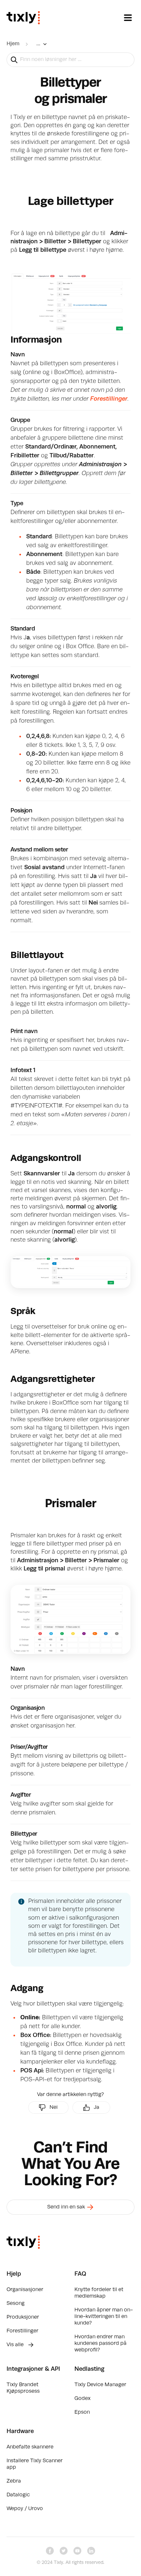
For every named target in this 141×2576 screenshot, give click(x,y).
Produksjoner (23, 2317)
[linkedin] (91, 2551)
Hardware (20, 2431)
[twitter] (64, 2551)
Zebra (14, 2481)
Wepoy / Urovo (25, 2509)
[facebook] (50, 2551)
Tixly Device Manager (100, 2385)
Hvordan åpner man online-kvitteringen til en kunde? (104, 2317)
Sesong (16, 2304)
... (38, 44)
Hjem (13, 44)
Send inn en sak (67, 2207)
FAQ (80, 2274)
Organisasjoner (25, 2290)
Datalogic (18, 2495)
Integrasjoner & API (33, 2369)
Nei (54, 2107)
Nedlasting (89, 2369)
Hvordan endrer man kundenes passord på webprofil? (101, 2344)
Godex (82, 2399)
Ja (97, 2107)
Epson (82, 2412)
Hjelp (14, 2274)
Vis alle (16, 2345)
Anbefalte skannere (30, 2447)
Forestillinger (109, 399)
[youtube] (77, 2551)
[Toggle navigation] (128, 18)
